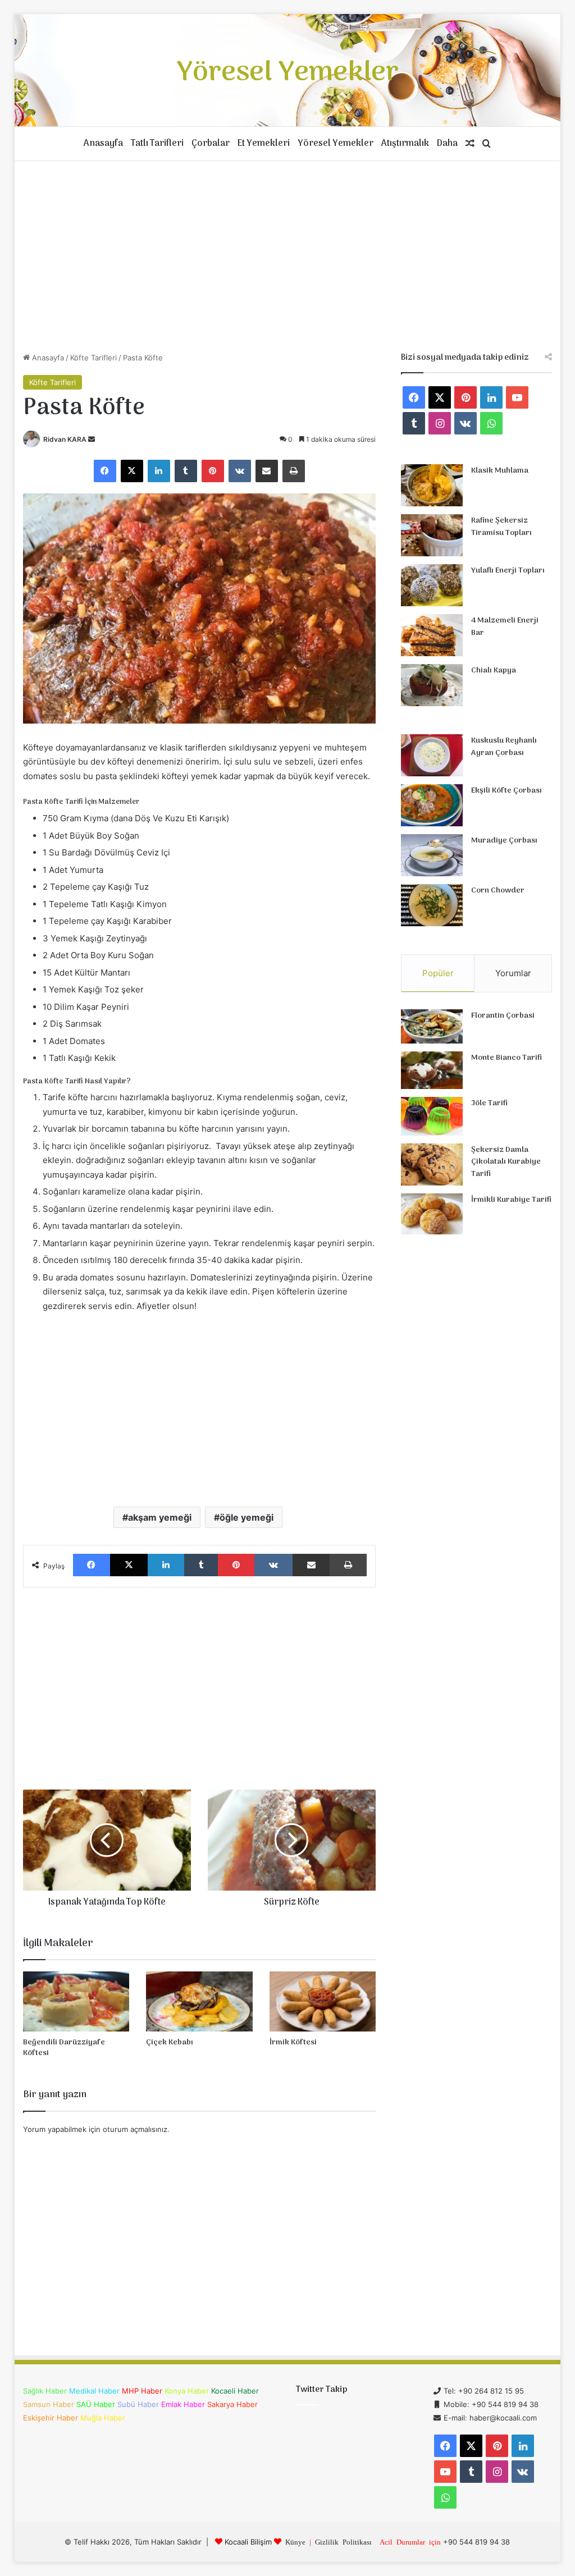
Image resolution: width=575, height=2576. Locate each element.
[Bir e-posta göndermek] (92, 439)
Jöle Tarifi (489, 1103)
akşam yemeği (160, 1517)
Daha (447, 144)
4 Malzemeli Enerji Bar (505, 627)
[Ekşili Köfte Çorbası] (432, 805)
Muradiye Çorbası (504, 841)
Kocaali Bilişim (248, 2542)
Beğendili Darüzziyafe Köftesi (64, 2048)
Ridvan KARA (65, 439)
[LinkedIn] (159, 471)
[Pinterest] (213, 471)
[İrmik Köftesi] (323, 2001)
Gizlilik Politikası (343, 2541)
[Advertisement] (288, 257)
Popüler (438, 973)
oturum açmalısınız (135, 2129)
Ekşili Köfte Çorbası (506, 791)
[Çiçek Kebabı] (199, 2001)
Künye (295, 2541)
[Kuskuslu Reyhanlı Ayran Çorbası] (432, 755)
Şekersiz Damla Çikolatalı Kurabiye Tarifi (506, 1162)
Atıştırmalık (405, 144)
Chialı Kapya (494, 671)
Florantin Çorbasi (503, 1016)
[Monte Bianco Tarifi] (432, 1070)
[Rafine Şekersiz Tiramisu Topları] (432, 535)
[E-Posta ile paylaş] (267, 471)
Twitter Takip (321, 2390)
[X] (132, 471)
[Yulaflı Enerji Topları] (432, 585)
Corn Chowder (498, 891)
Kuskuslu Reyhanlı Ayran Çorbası (504, 747)
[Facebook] (105, 471)
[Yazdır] (294, 471)
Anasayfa (103, 144)
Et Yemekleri (264, 144)
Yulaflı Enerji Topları (508, 571)
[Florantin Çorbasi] (432, 1026)
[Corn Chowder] (432, 905)
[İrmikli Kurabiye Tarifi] (432, 1214)
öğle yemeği (247, 1517)
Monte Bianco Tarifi (506, 1058)
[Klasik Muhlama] (432, 485)
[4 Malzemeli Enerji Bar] (432, 635)
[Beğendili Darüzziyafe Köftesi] (76, 2001)
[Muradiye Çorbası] (432, 855)
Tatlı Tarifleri (157, 144)
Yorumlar (513, 973)
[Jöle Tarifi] (432, 1116)
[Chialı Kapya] (432, 685)
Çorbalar (211, 144)
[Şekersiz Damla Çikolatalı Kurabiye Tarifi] (432, 1165)
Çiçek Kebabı (170, 2042)
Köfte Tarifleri (93, 358)
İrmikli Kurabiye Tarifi (511, 1200)
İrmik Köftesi (293, 2042)
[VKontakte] (240, 471)
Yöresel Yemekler (336, 144)
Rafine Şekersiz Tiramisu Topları (501, 527)
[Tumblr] (186, 471)
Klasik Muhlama (500, 471)
